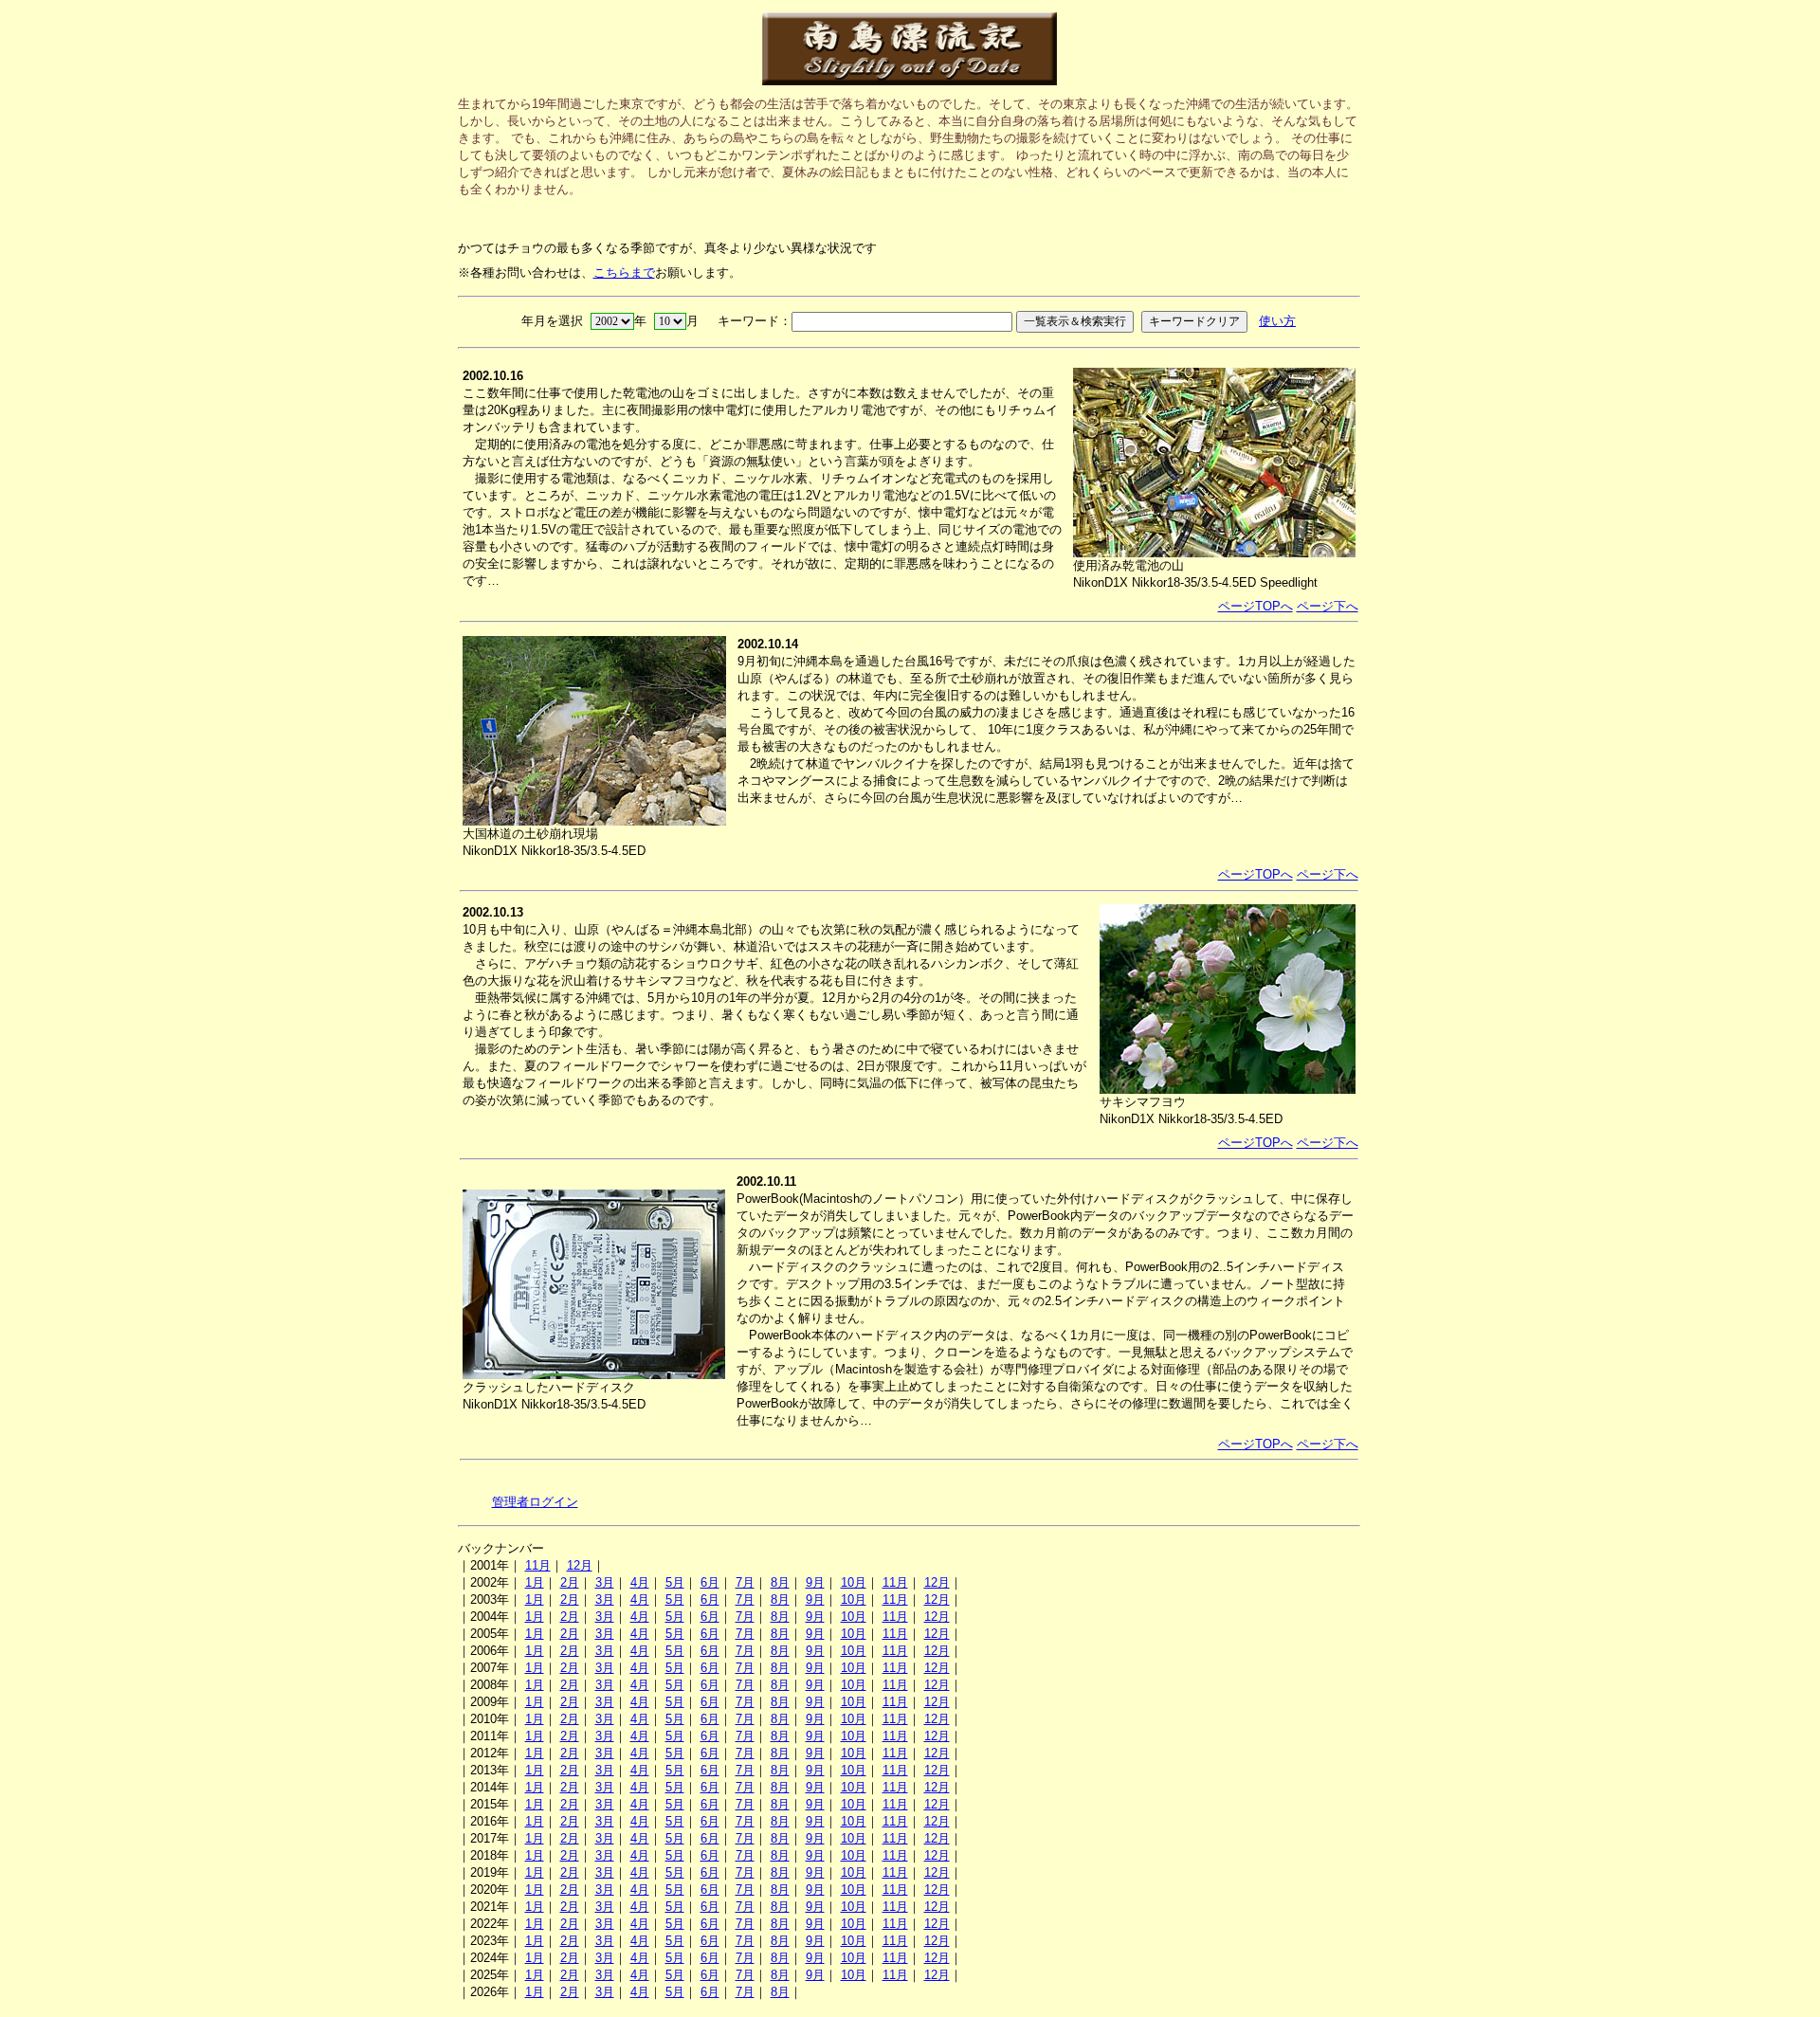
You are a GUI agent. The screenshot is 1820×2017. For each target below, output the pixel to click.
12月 (580, 1565)
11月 (538, 1565)
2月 (570, 1582)
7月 (745, 1582)
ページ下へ (1328, 606)
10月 (854, 1582)
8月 (780, 1582)
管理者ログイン (535, 1502)
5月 (675, 1582)
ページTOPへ (1256, 606)
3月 (605, 1582)
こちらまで (624, 273)
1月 (535, 1582)
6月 (710, 1582)
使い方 (1277, 321)
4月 (640, 1582)
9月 (815, 1582)
